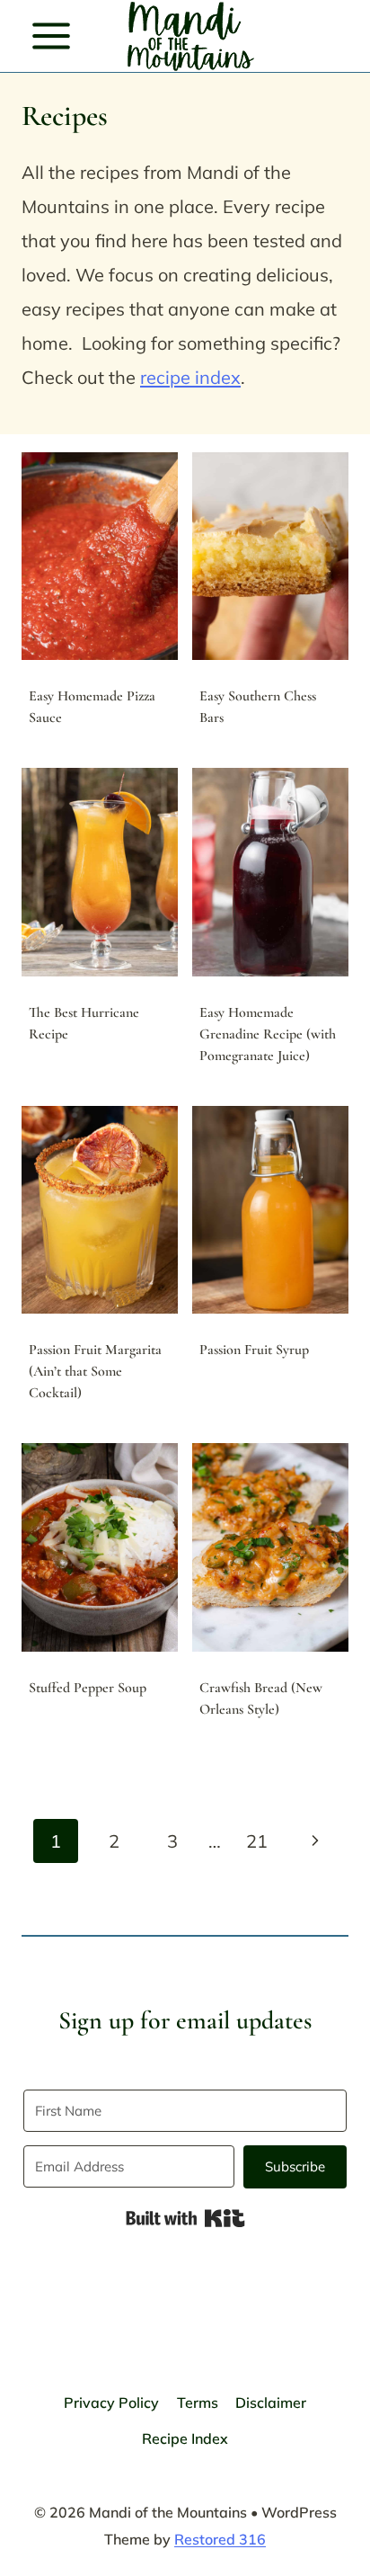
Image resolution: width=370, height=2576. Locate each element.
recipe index (190, 377)
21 (257, 1841)
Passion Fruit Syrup (254, 1350)
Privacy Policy (111, 2402)
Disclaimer (271, 2402)
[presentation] (100, 556)
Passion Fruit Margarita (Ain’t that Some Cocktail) (95, 1371)
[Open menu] (52, 36)
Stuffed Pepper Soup (88, 1688)
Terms (198, 2402)
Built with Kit (185, 2218)
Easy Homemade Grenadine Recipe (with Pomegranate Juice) (268, 1034)
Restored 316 (220, 2539)
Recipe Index (185, 2438)
